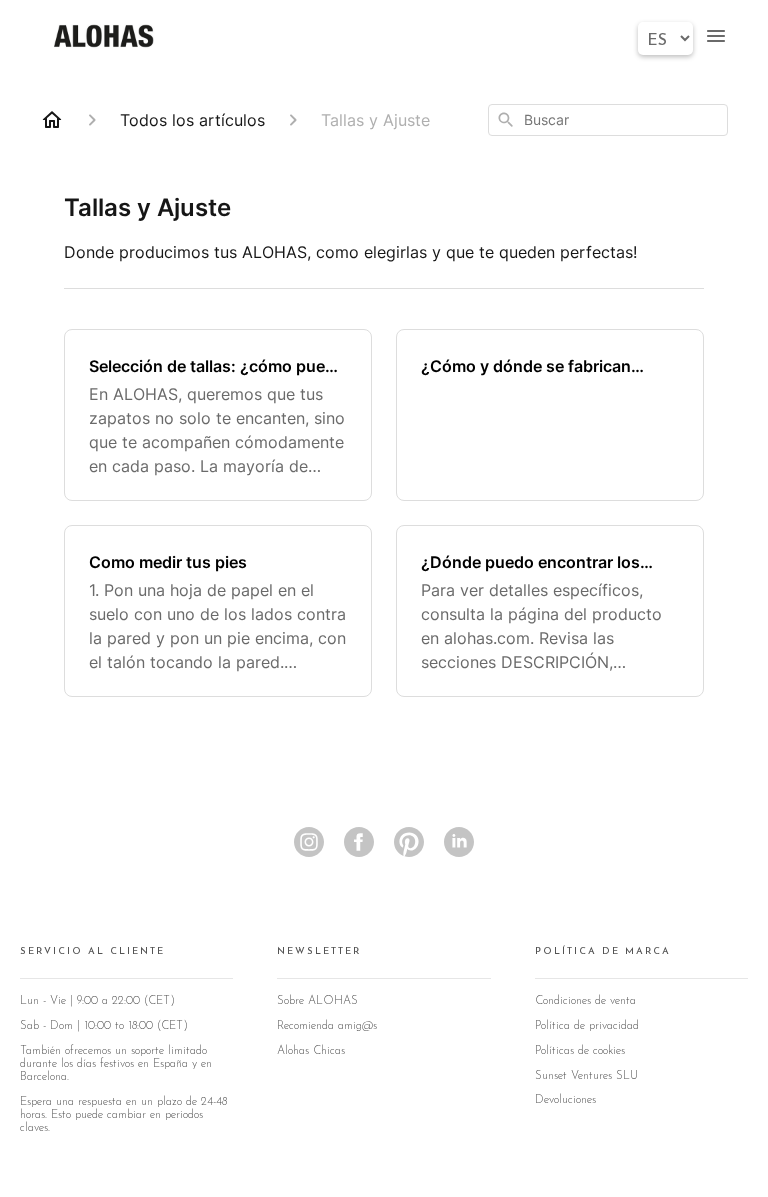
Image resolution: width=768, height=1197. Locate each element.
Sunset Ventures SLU (586, 1076)
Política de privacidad (587, 1026)
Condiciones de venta (585, 1001)
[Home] (52, 120)
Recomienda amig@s (327, 1026)
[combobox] (608, 120)
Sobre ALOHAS (317, 1001)
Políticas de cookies (580, 1051)
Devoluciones (565, 1100)
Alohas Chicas (311, 1051)
